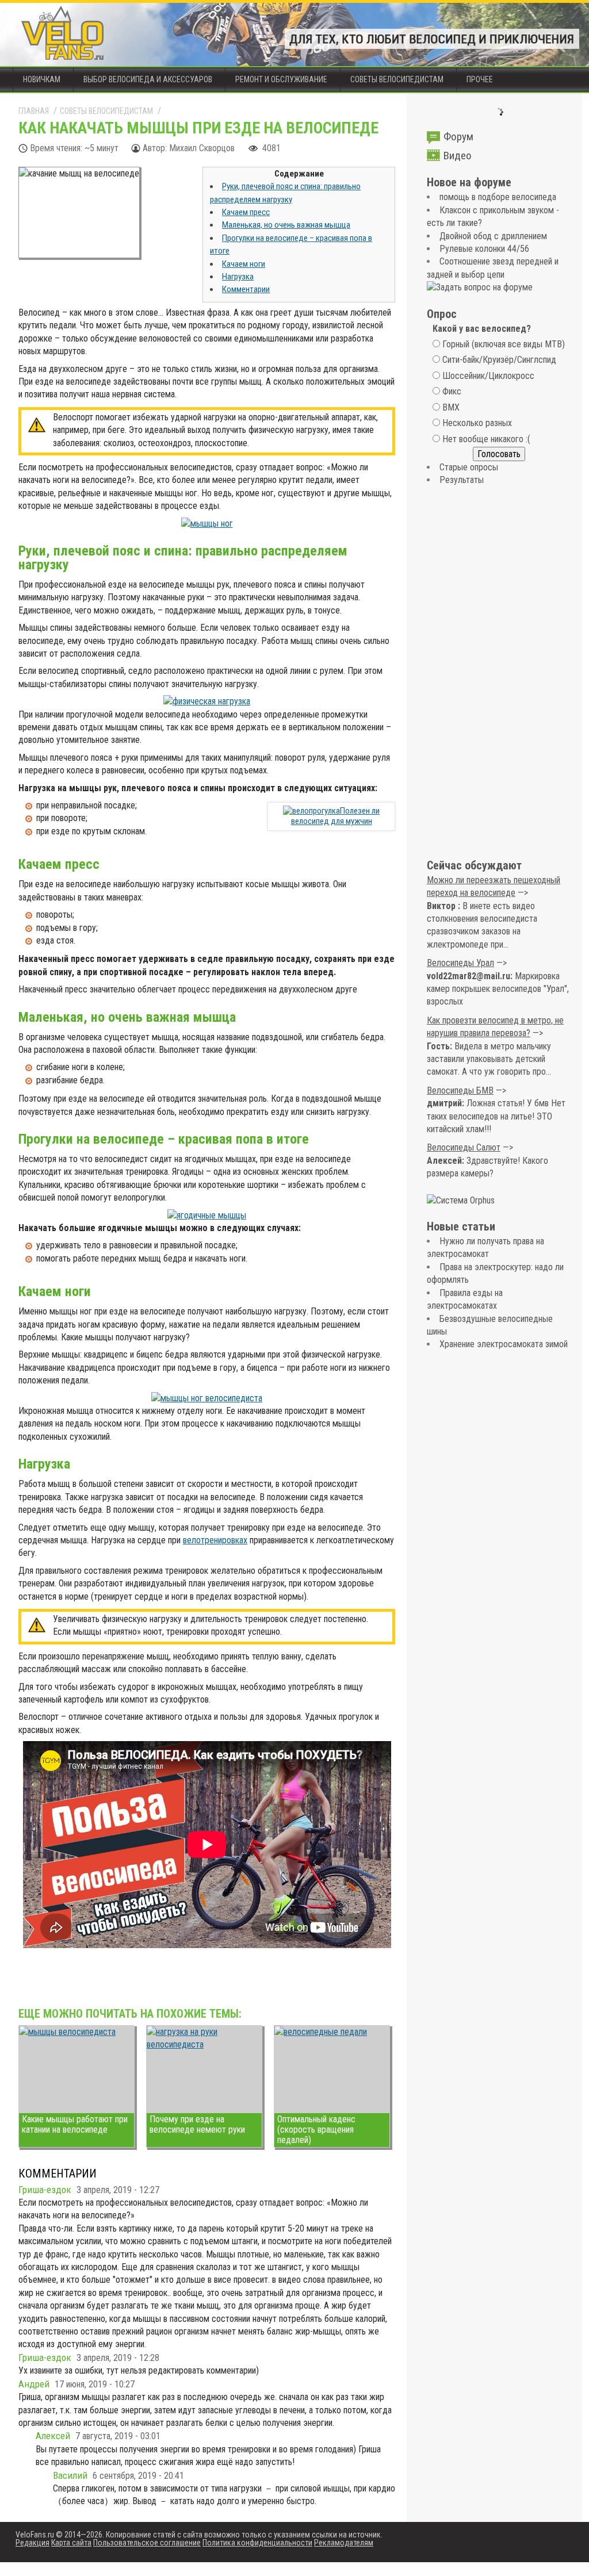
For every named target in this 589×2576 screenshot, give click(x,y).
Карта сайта (71, 2543)
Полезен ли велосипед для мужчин (335, 816)
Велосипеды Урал (460, 963)
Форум (458, 137)
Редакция (32, 2543)
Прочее (480, 79)
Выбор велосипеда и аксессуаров (148, 79)
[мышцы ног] (207, 524)
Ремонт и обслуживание (281, 79)
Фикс (452, 391)
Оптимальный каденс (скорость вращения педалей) (316, 2130)
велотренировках (215, 1540)
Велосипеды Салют (464, 1147)
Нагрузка (238, 277)
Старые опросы (469, 467)
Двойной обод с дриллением (493, 236)
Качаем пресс (246, 212)
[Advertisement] (499, 673)
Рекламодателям (344, 2543)
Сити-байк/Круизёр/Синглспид (499, 360)
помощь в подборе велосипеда (498, 197)
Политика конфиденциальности (257, 2543)
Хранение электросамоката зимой (504, 1344)
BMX (451, 407)
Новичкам (42, 79)
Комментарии (246, 289)
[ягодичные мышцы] (207, 1215)
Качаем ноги (244, 264)
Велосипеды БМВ (460, 1090)
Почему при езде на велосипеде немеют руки (197, 2124)
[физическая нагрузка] (207, 701)
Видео (458, 156)
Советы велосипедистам (397, 79)
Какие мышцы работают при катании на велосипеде (75, 2124)
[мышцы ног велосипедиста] (207, 1398)
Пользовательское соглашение (147, 2543)
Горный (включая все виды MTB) (504, 344)
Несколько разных (477, 423)
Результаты (462, 480)
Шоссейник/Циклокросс (488, 376)
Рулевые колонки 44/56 (484, 249)
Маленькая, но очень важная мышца (286, 225)
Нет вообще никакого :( (486, 439)
